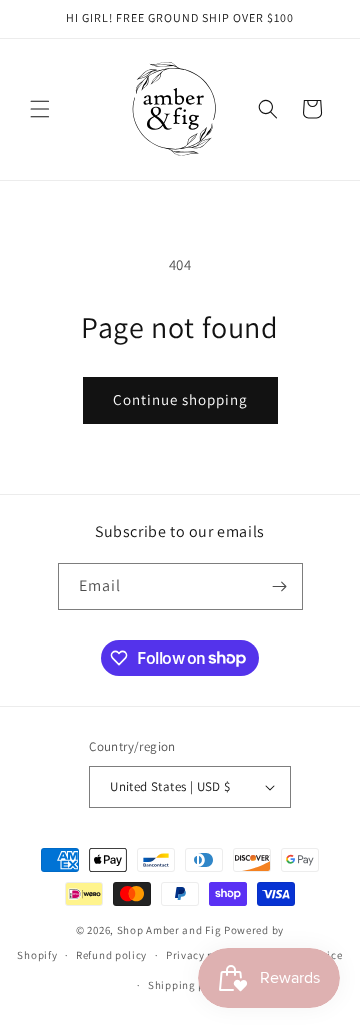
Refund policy (111, 955)
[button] (40, 109)
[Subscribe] (280, 586)
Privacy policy (203, 955)
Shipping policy (189, 985)
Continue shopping (180, 399)
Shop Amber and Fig (169, 930)
